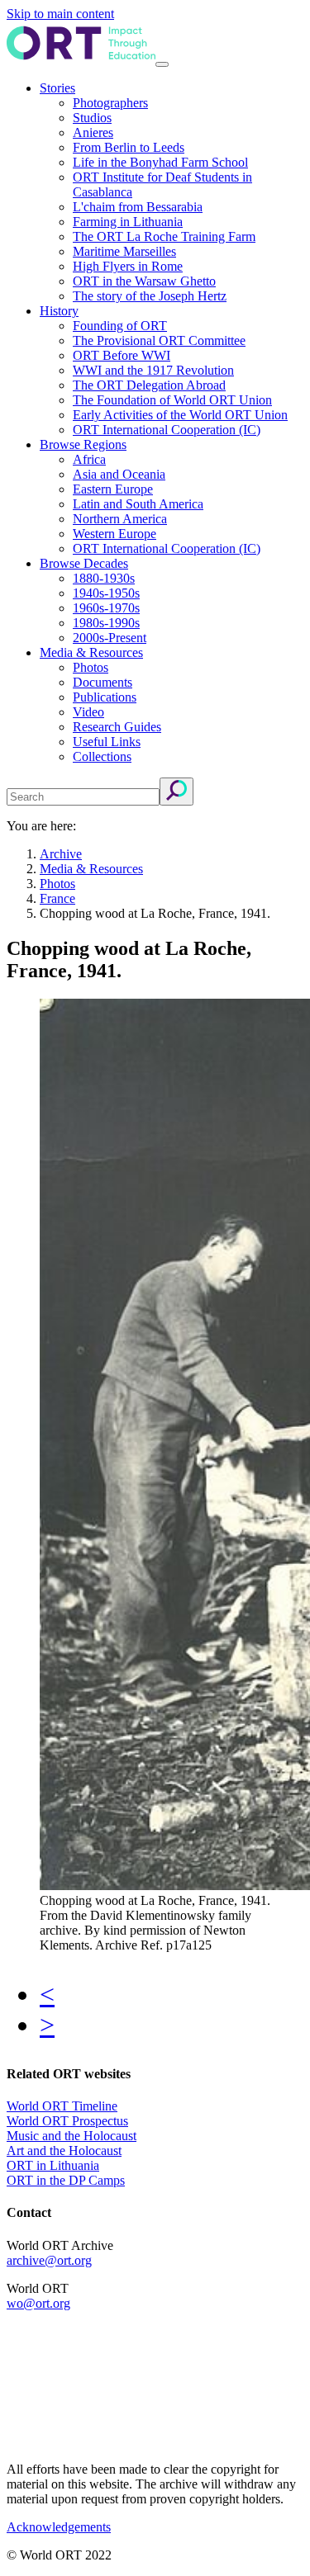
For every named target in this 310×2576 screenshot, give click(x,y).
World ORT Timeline (62, 2106)
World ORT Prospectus (67, 2121)
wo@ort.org (38, 2303)
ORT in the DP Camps (66, 2180)
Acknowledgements (59, 2527)
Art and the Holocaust (64, 2151)
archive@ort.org (49, 2260)
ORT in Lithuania (53, 2165)
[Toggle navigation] (162, 64)
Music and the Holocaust (72, 2136)
